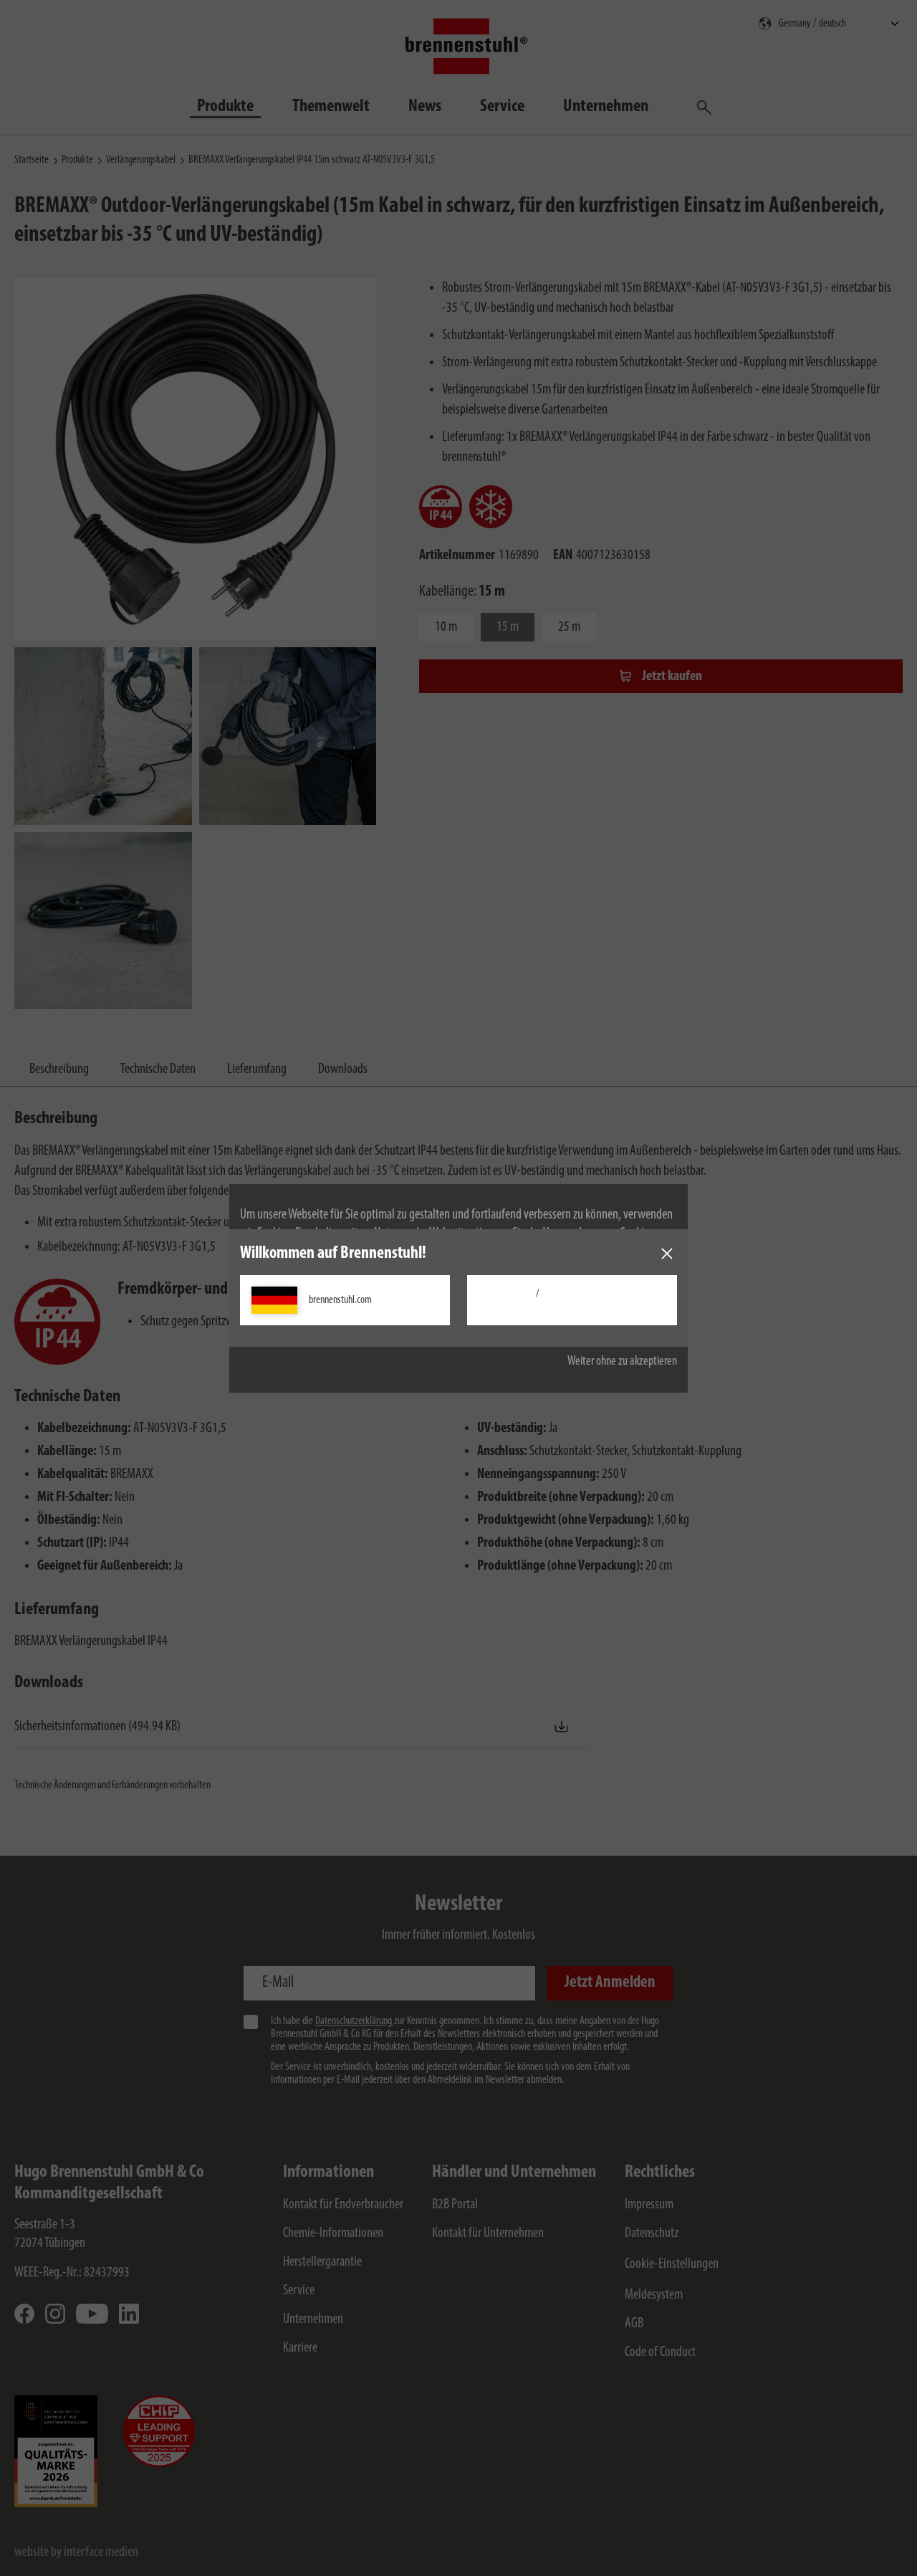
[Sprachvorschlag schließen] (667, 1254)
